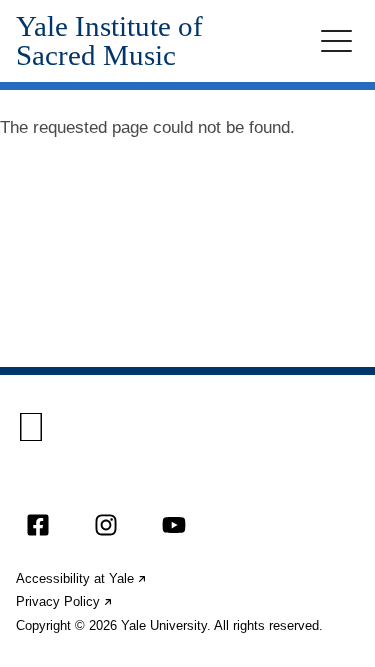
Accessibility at (82, 578)
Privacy (65, 601)
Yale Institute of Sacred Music (109, 41)
